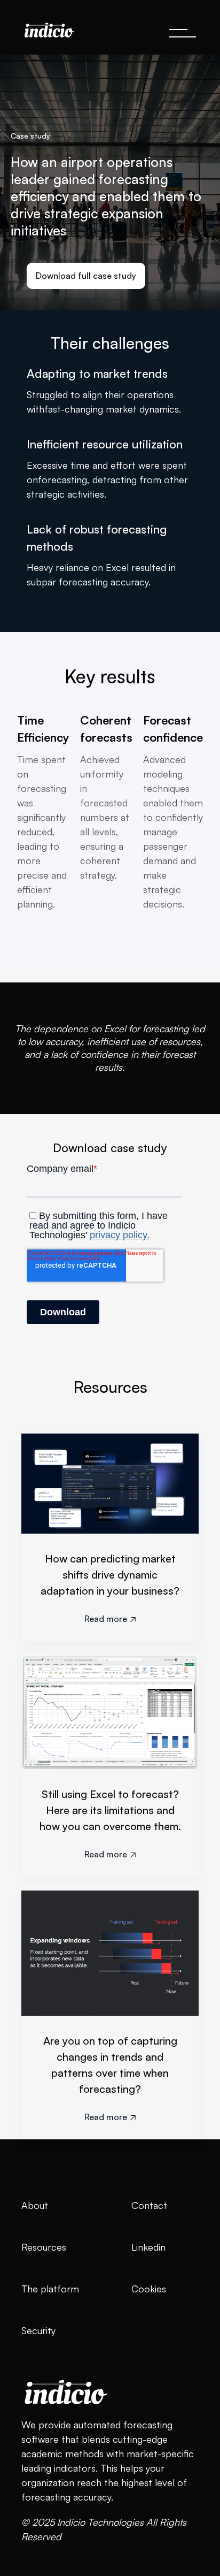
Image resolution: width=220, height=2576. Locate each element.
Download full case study (86, 276)
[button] (183, 33)
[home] (46, 27)
